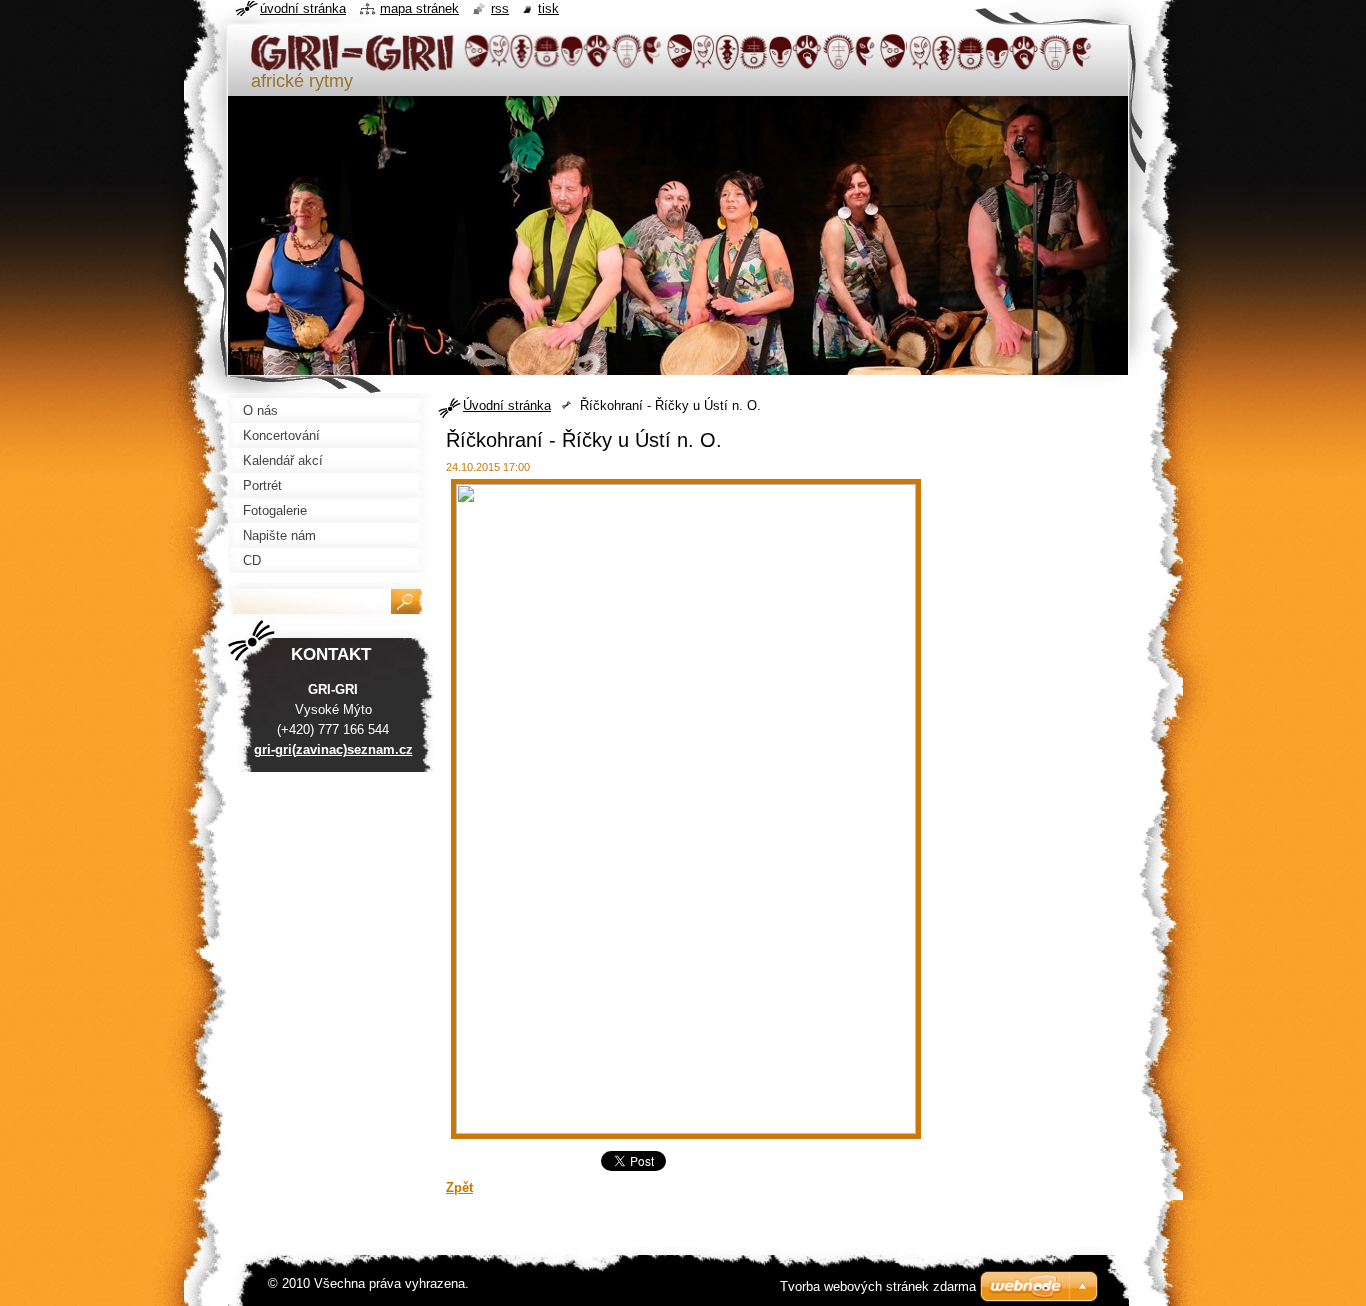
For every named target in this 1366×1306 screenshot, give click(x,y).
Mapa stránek (419, 8)
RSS (500, 8)
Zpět (459, 1187)
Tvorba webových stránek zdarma (878, 1286)
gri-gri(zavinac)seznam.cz (333, 749)
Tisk (548, 8)
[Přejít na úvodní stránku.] (673, 62)
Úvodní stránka (507, 405)
